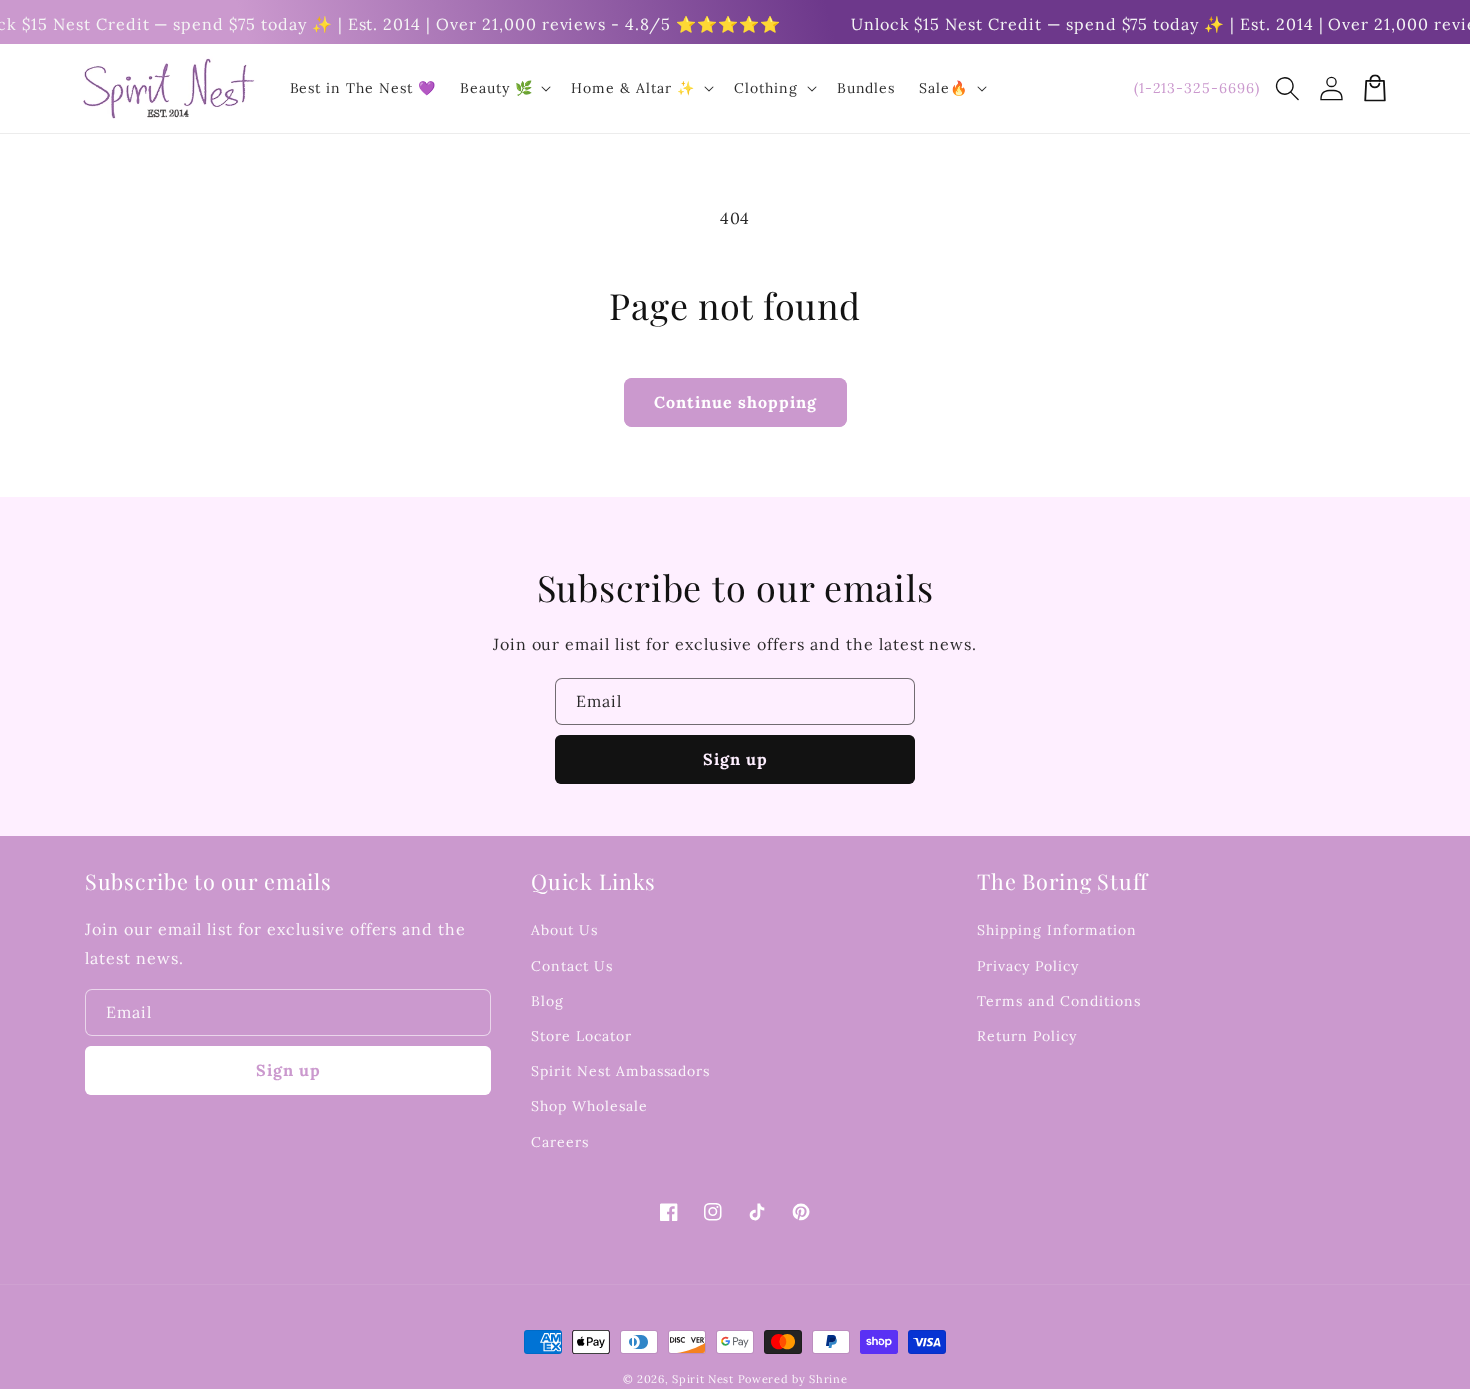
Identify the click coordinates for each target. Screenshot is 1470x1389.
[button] (1287, 88)
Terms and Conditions (1058, 1001)
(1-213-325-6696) (1197, 88)
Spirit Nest (703, 1379)
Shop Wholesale (589, 1106)
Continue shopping (735, 402)
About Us (564, 930)
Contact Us (572, 966)
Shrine (828, 1379)
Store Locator (581, 1036)
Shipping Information (1056, 930)
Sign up (735, 759)
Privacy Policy (1027, 966)
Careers (560, 1142)
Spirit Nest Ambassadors (620, 1071)
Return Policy (1026, 1036)
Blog (547, 1001)
